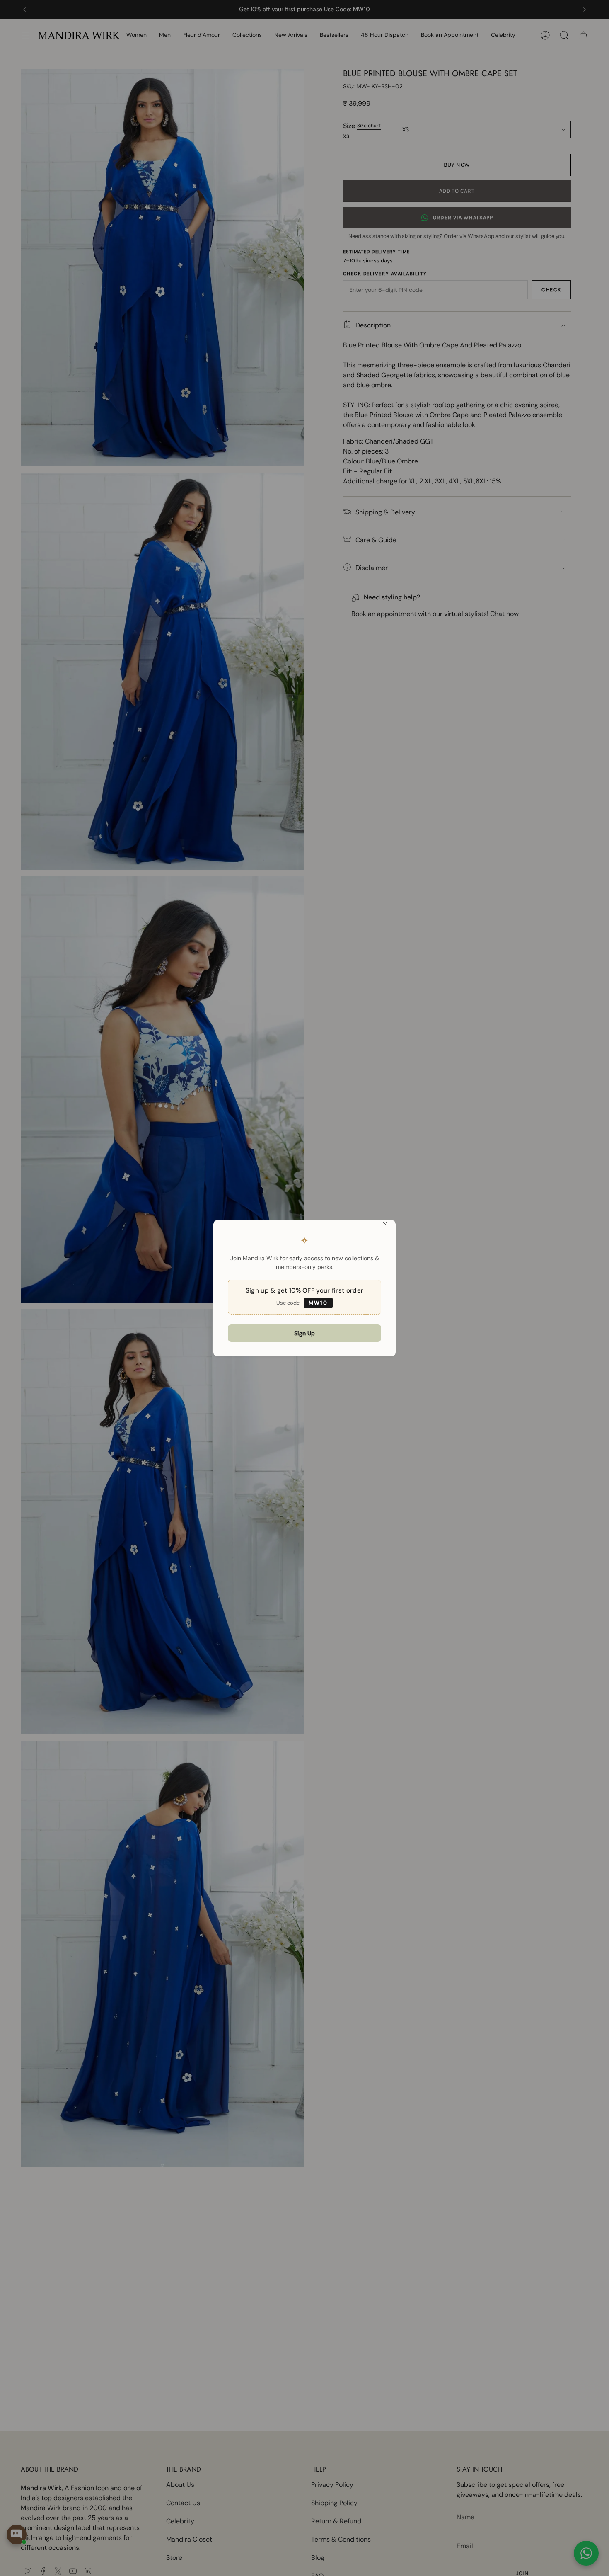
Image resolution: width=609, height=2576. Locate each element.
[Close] (385, 1224)
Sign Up (304, 1333)
